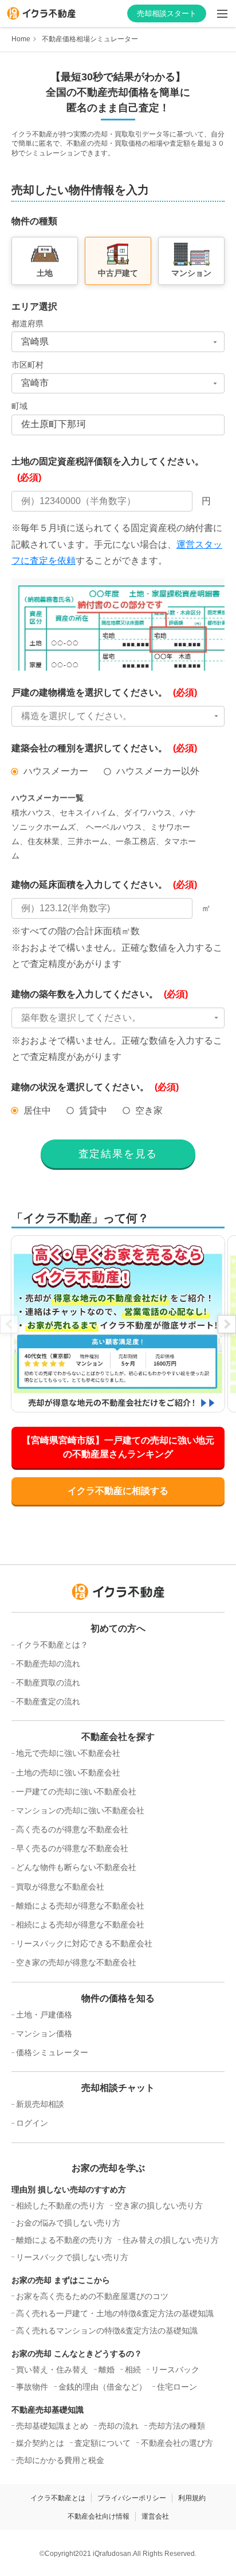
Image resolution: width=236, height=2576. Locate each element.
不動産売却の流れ (48, 1664)
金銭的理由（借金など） (103, 2387)
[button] (118, 716)
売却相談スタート (167, 13)
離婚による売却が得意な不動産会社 (80, 1906)
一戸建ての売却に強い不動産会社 (76, 1792)
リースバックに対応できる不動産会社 (84, 1943)
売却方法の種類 (177, 2426)
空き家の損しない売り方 (159, 2206)
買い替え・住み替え (52, 2370)
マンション (191, 273)
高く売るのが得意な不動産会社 (72, 1829)
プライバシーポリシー (132, 2498)
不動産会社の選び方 (177, 2443)
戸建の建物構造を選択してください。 (104, 692)
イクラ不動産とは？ (52, 1645)
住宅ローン (177, 2387)
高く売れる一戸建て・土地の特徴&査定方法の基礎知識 (115, 2313)
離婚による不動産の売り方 (64, 2240)
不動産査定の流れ (48, 1701)
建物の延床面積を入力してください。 (104, 885)
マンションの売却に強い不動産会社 (80, 1810)
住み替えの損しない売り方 (171, 2240)
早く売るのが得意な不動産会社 (72, 1848)
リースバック (175, 2370)
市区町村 (27, 365)
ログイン (32, 2123)
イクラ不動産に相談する (118, 1491)
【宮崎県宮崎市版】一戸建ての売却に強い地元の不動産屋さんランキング (118, 1447)
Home (21, 39)
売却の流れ (119, 2426)
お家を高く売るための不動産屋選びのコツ (92, 2296)
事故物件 (32, 2387)
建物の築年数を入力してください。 (100, 994)
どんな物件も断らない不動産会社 (76, 1867)
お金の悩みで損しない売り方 (68, 2223)
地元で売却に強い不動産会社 (68, 1753)
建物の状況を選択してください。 (95, 1087)
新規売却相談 (40, 2104)
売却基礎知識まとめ (52, 2426)
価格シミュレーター (52, 2052)
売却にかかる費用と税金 (60, 2460)
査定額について (103, 2443)
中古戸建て (118, 273)
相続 (133, 2370)
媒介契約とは (40, 2443)
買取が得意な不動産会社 (60, 1887)
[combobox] (118, 342)
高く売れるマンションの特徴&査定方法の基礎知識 (107, 2331)
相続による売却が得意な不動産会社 (80, 1925)
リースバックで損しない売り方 (72, 2257)
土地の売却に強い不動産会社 (68, 1773)
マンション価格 (44, 2034)
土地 (45, 273)
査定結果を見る (118, 1154)
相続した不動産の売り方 (60, 2206)
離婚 (107, 2370)
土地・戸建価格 (44, 2015)
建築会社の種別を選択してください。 (104, 748)
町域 (19, 406)
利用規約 (192, 2498)
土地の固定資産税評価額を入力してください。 (108, 470)
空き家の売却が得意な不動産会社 (76, 1962)
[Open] (215, 342)
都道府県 (27, 323)
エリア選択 (34, 307)
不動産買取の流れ (48, 1683)
